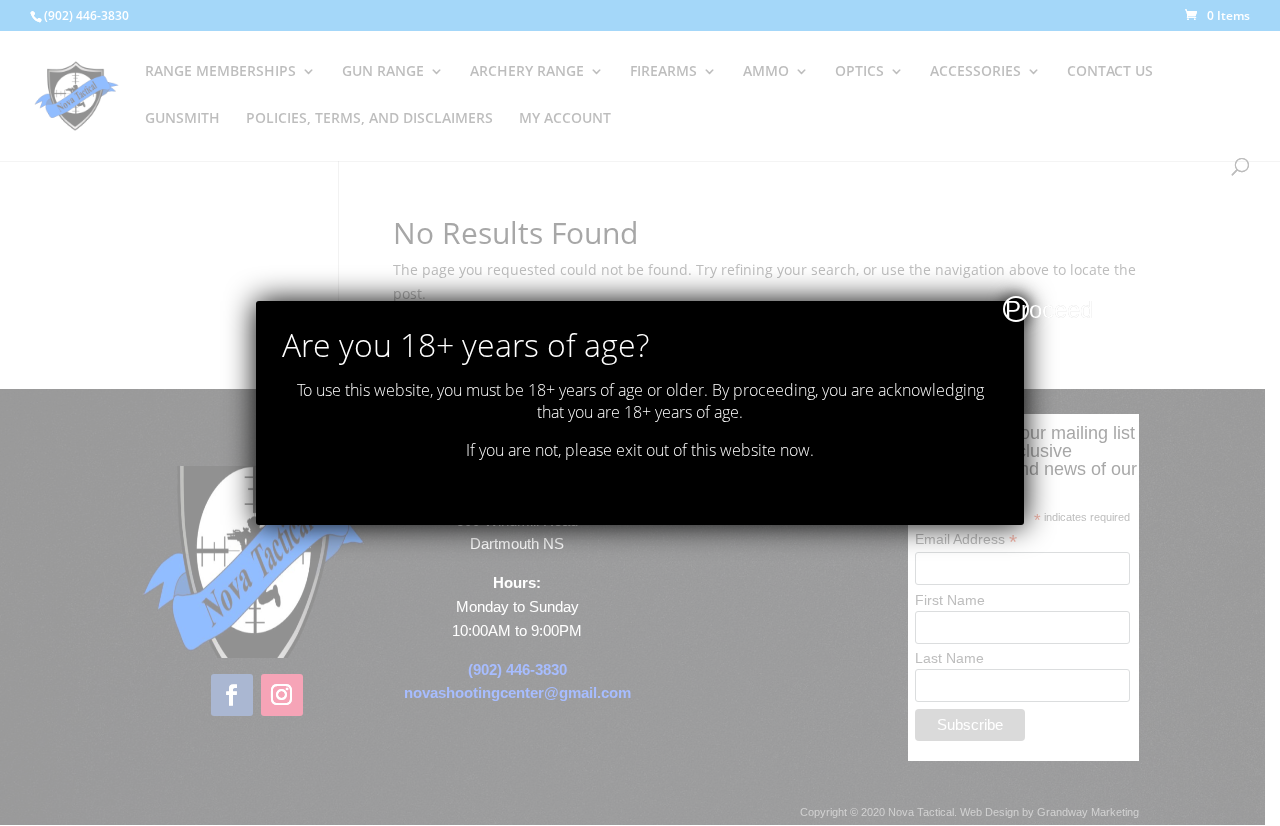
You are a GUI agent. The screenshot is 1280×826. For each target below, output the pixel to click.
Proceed (1017, 309)
